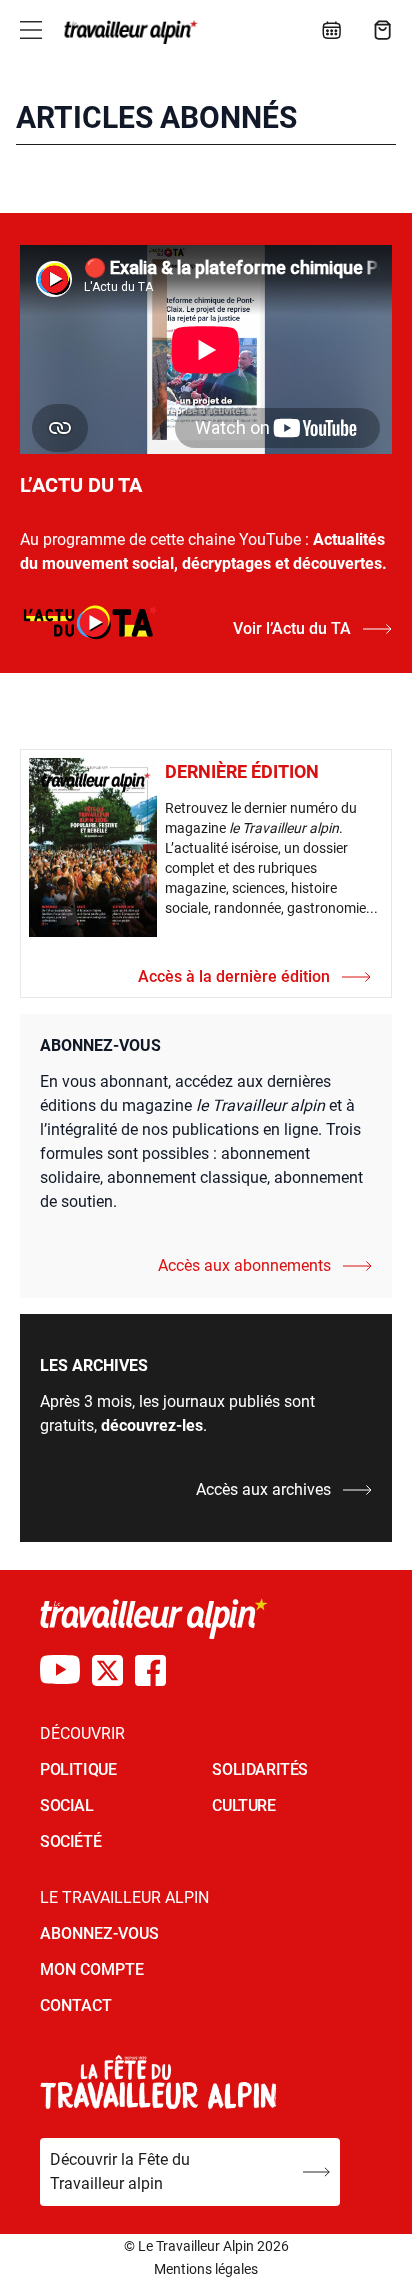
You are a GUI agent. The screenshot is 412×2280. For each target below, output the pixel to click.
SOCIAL (67, 1805)
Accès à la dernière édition (234, 976)
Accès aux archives (263, 1489)
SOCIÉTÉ (70, 1841)
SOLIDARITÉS (260, 1769)
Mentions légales (206, 2269)
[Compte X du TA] (107, 1670)
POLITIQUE (78, 1769)
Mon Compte (92, 1969)
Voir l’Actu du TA (292, 628)
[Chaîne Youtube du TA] (60, 1670)
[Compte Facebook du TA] (150, 1670)
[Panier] (383, 30)
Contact (76, 2005)
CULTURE (243, 1805)
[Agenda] (332, 30)
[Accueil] (128, 32)
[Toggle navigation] (31, 30)
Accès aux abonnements (244, 1265)
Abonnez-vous (99, 1933)
